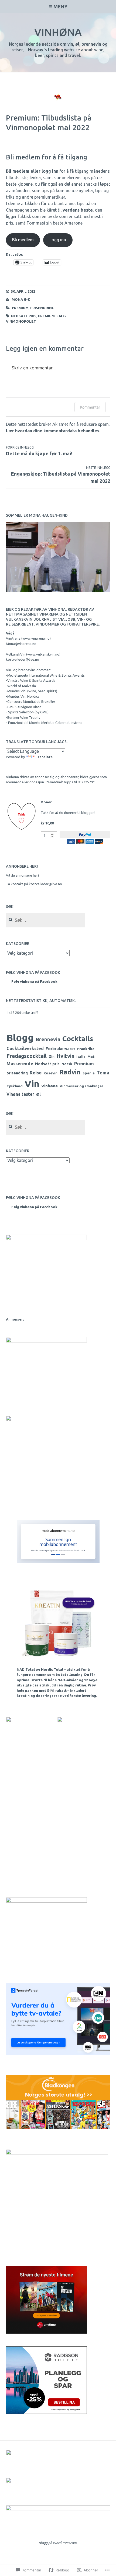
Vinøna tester (20, 1094)
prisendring (42, 308)
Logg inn (58, 240)
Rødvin (70, 1072)
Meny (60, 6)
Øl (38, 1094)
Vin (32, 1084)
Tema (103, 1073)
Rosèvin (50, 1073)
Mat (91, 1057)
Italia (81, 1057)
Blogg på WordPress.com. (58, 2543)
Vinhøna (58, 32)
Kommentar (90, 407)
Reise (36, 1073)
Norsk (67, 1064)
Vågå (10, 633)
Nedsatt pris (24, 316)
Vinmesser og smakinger (81, 1086)
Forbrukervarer (60, 1049)
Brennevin (48, 1039)
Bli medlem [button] (23, 240)
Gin (52, 1057)
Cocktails (78, 1039)
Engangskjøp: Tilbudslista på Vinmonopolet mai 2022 (61, 475)
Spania (89, 1073)
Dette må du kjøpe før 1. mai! (39, 451)
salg (61, 316)
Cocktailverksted (25, 1048)
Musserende (20, 1063)
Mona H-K (21, 299)
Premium (20, 308)
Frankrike (86, 1049)
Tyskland (15, 1086)
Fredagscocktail (27, 1056)
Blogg (20, 1038)
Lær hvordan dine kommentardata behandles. (53, 431)
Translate (44, 757)
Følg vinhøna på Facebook (33, 973)
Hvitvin (65, 1056)
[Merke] (46, 920)
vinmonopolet (21, 321)
